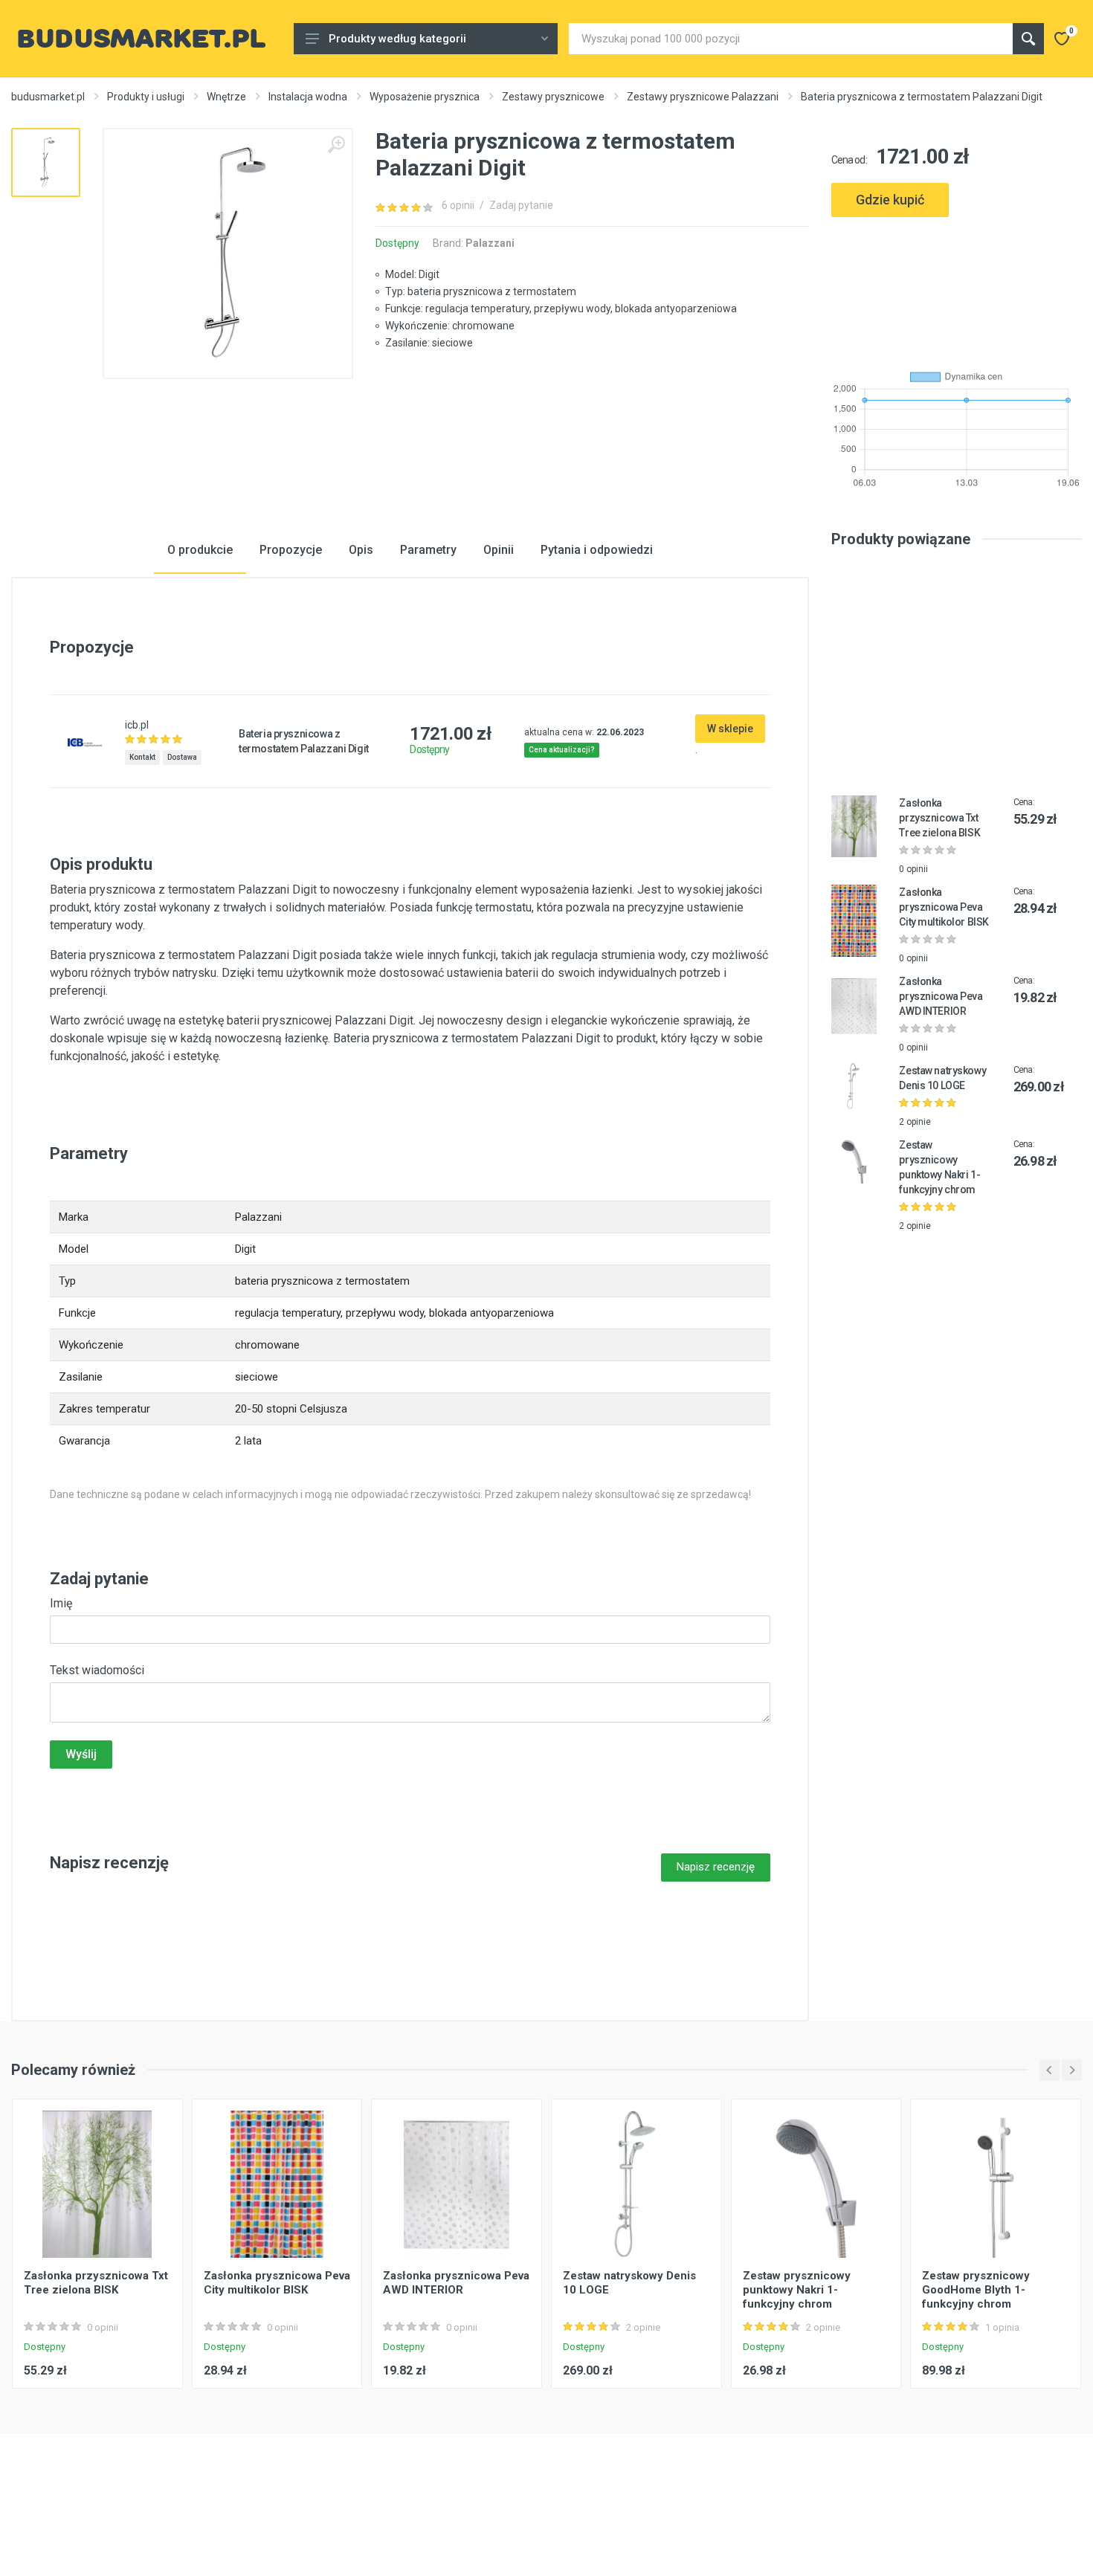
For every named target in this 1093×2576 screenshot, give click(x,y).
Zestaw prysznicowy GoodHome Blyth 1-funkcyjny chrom (976, 2290)
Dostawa (182, 757)
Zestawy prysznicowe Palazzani (703, 97)
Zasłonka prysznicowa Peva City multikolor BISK (944, 907)
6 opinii (458, 205)
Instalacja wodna (308, 97)
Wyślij (81, 1754)
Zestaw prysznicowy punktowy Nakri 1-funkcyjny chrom (797, 2290)
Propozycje (291, 550)
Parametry (428, 550)
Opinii (499, 550)
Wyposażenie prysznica (425, 97)
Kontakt (142, 757)
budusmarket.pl (48, 97)
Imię (61, 1603)
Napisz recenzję (716, 1867)
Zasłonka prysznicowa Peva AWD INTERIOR (941, 996)
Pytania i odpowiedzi (597, 550)
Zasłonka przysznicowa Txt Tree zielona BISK (939, 818)
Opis (361, 550)
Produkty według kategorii (397, 39)
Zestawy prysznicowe (553, 97)
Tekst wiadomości (97, 1670)
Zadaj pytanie (521, 205)
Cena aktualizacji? (562, 750)
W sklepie (730, 729)
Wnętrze (226, 97)
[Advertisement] (957, 287)
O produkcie (200, 550)
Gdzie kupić (890, 200)
